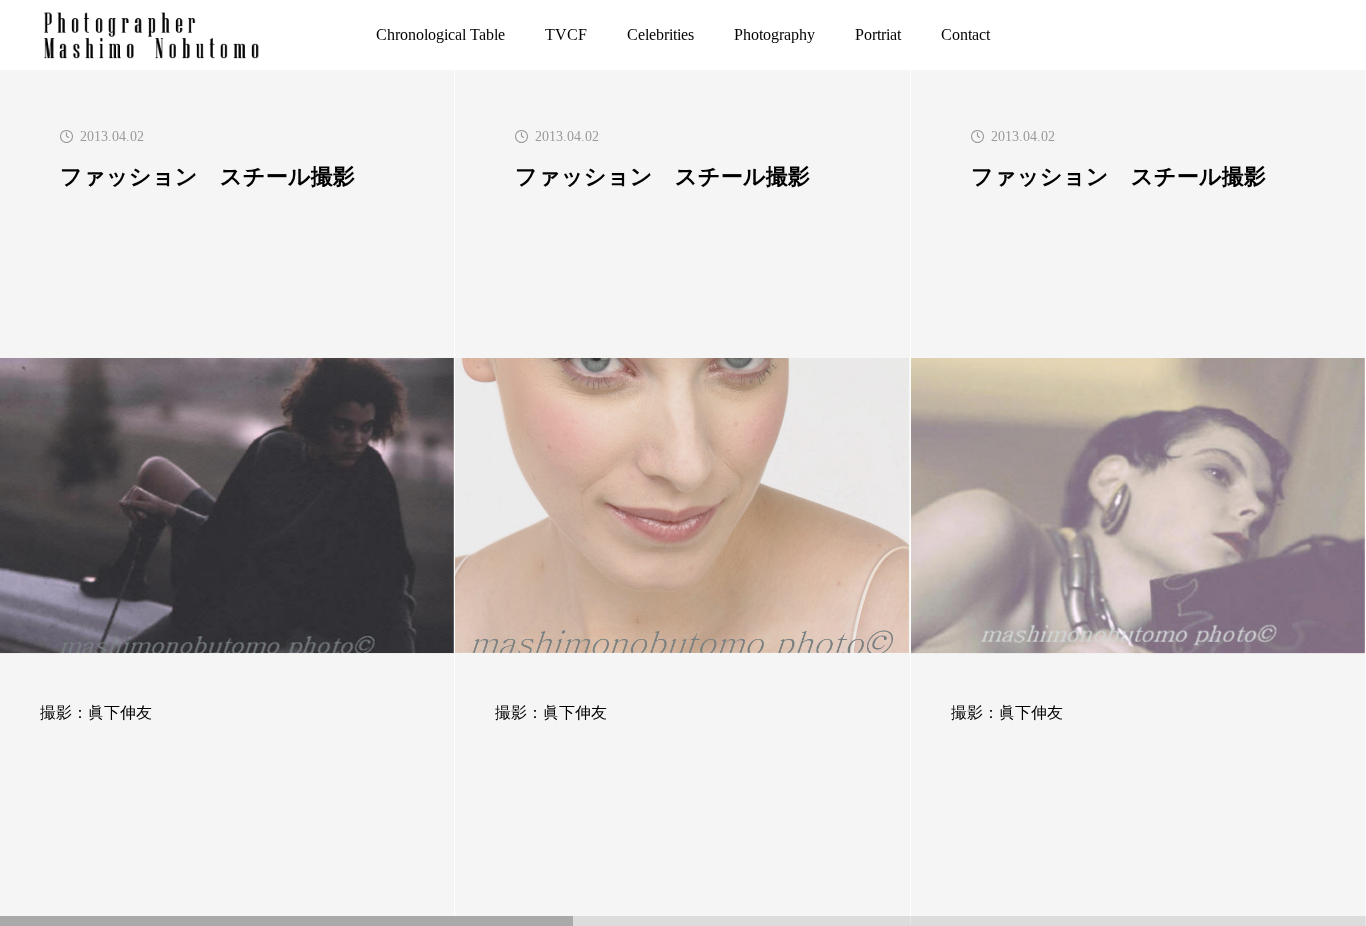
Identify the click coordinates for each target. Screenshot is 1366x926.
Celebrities (660, 34)
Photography (774, 34)
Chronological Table (440, 34)
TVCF (566, 34)
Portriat (878, 34)
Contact (965, 34)
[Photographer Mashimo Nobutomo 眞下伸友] (152, 35)
